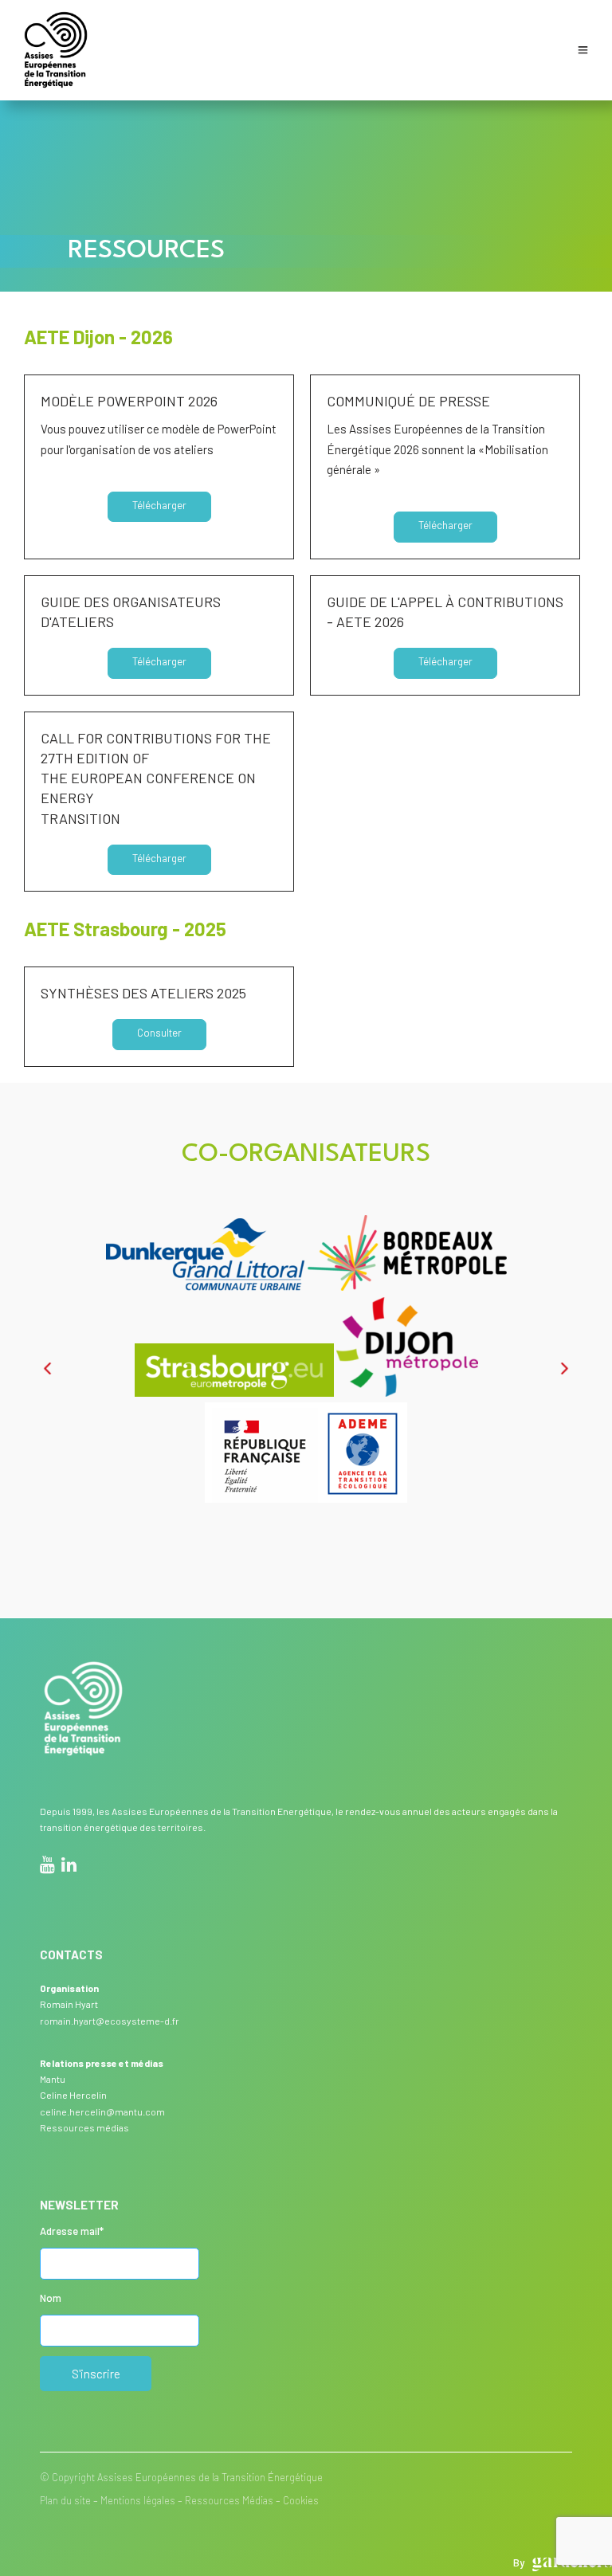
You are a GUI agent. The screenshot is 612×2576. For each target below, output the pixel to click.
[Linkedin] (69, 1867)
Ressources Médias (229, 2500)
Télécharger (159, 505)
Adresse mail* (72, 2231)
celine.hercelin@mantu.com (102, 2111)
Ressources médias (84, 2127)
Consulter (159, 1033)
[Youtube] (47, 1867)
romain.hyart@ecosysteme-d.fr (110, 2021)
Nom (51, 2298)
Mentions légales (138, 2500)
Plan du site (65, 2500)
